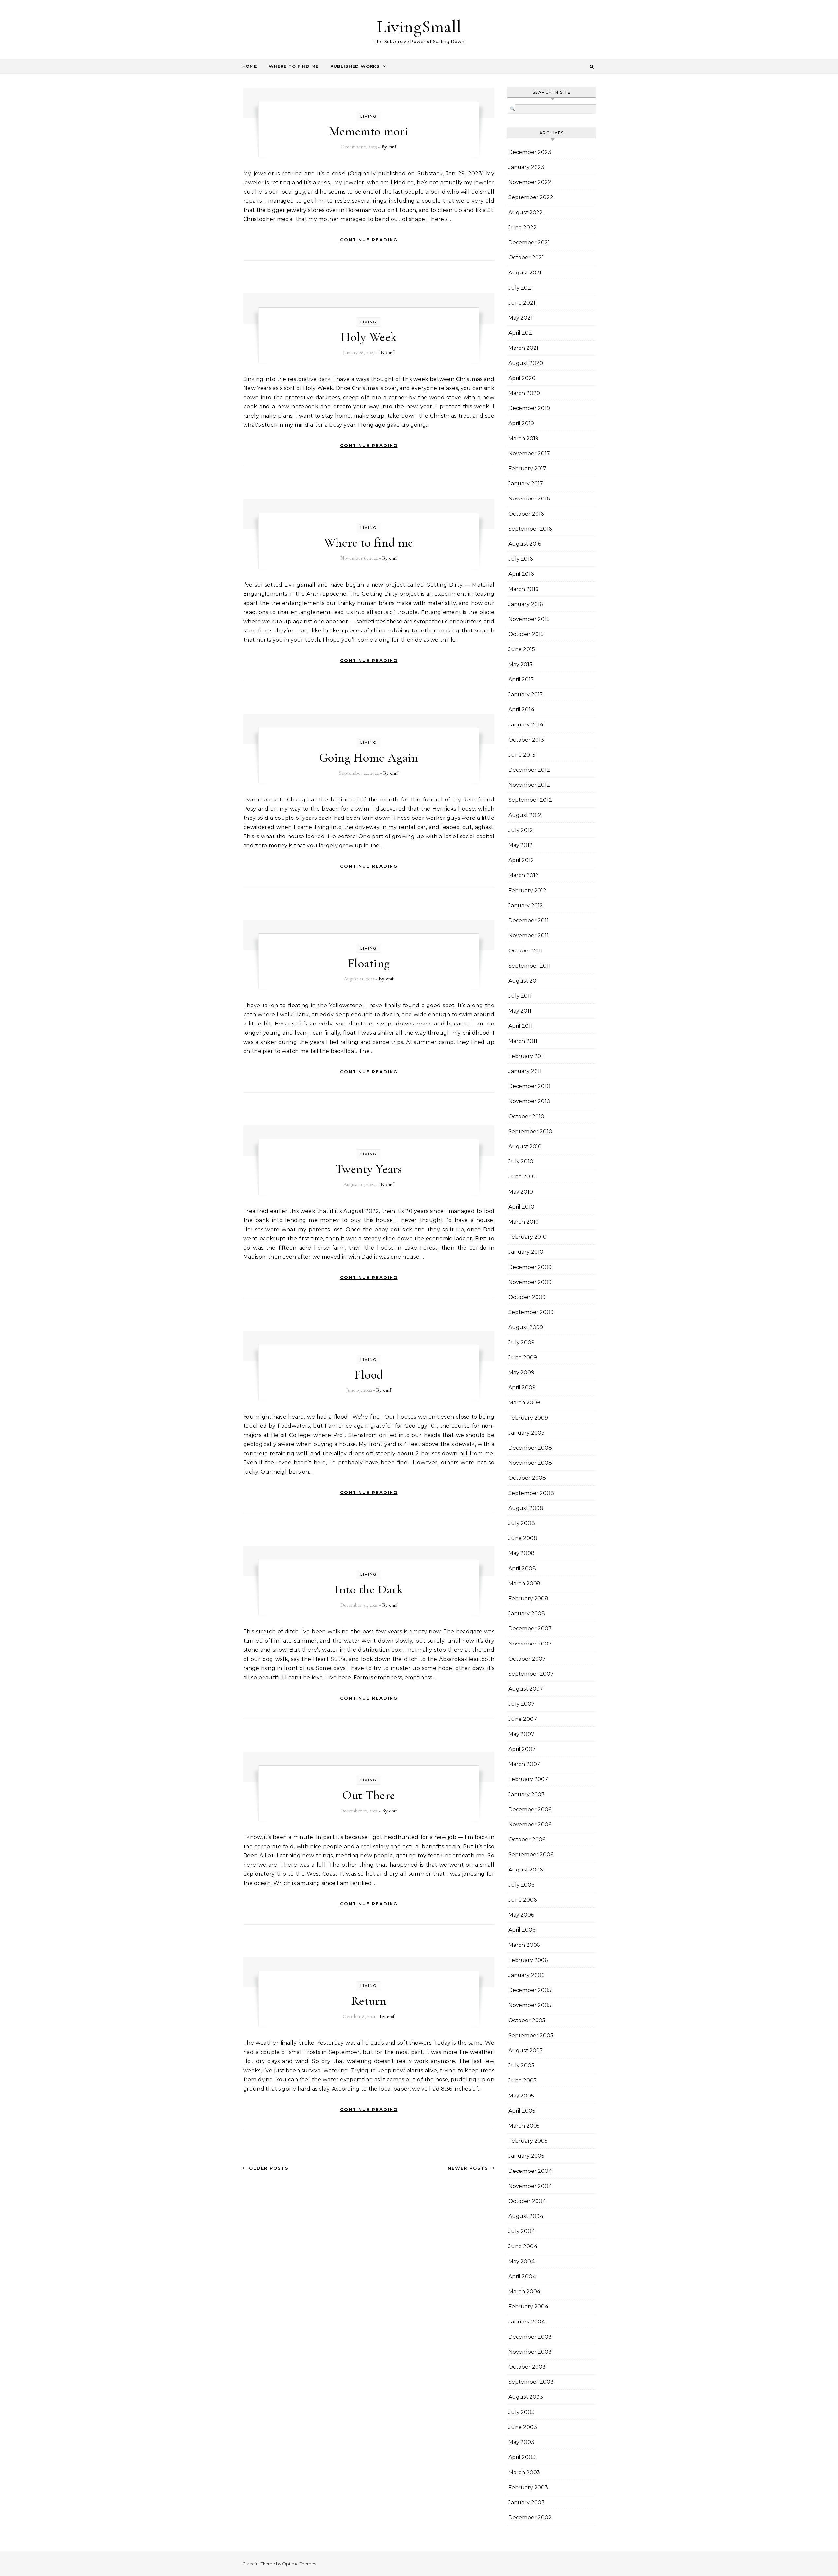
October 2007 (527, 1659)
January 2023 (526, 167)
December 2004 (530, 2171)
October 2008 (527, 1478)
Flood (369, 1375)
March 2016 (523, 589)
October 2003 (527, 2367)
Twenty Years (369, 1169)
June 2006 (522, 1900)
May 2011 (520, 1011)
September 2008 (531, 1493)
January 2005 (526, 2156)
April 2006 (522, 1930)
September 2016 (530, 529)
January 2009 (527, 1433)
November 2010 (529, 1101)
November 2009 (530, 1282)
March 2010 (524, 1222)
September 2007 (531, 1674)
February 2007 (528, 1779)
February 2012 (527, 890)
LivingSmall (419, 26)
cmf (392, 147)
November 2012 (529, 785)
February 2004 (528, 2307)
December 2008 (530, 1448)
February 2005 (528, 2141)
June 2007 (523, 1719)
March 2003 (524, 2472)
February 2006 (528, 1960)
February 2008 (528, 1598)
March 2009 (524, 1403)
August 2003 (526, 2397)
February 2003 (528, 2487)
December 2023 (530, 152)
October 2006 (527, 1840)
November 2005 (530, 2005)
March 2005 (524, 2126)
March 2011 (523, 1041)
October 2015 (526, 634)
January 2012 (526, 905)
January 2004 (527, 2322)
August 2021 (525, 273)
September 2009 (531, 1312)
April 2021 (521, 333)
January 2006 (526, 1975)
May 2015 (520, 664)
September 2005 (531, 2035)
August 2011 (524, 981)
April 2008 (522, 1568)
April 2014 (521, 710)
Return (369, 2001)
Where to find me (369, 543)
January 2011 (525, 1071)
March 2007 (524, 1764)
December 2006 (530, 1809)
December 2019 (529, 408)
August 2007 (526, 1689)
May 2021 (520, 318)
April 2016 (521, 574)
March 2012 (523, 875)
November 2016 (529, 499)
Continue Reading (369, 240)
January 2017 (526, 484)
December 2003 (530, 2337)
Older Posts (268, 2168)
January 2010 (526, 1252)
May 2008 (521, 1553)
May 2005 (521, 2096)
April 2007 (522, 1749)
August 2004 (526, 2216)
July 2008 (522, 1523)
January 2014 (526, 725)
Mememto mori (369, 131)
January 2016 (526, 604)
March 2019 (523, 438)
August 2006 (526, 1870)
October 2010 (526, 1116)
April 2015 (521, 679)
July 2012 (521, 830)
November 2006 (530, 1824)
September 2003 (531, 2382)
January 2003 (527, 2502)
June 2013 (522, 755)
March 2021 (523, 348)
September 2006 (531, 1855)
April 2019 (521, 423)
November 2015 (529, 619)
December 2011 (528, 921)
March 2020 (524, 393)
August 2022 (526, 212)
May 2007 (521, 1734)
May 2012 (520, 845)
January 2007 (527, 1794)
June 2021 (522, 303)
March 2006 (524, 1945)
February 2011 (527, 1056)
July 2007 (521, 1704)
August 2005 (526, 2050)
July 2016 (520, 559)
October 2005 (527, 2020)
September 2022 (531, 197)
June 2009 (523, 1357)
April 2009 (522, 1388)
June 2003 (523, 2427)
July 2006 (521, 1885)
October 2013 (526, 740)
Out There (369, 1795)
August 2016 (525, 544)
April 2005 (522, 2111)
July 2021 (521, 288)
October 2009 (527, 1297)
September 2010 (530, 1131)
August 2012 (525, 815)
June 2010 (522, 1177)
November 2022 (530, 182)
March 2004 (525, 2292)
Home (250, 66)
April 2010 (521, 1207)
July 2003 (521, 2412)
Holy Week (369, 337)
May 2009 (521, 1373)
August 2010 (525, 1147)
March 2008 (524, 1583)
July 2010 (521, 1162)
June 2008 (523, 1538)
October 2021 (526, 258)
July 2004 (522, 2231)
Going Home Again (369, 758)
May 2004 (522, 2261)
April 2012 (521, 860)
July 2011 (520, 996)
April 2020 (522, 378)
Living (369, 116)
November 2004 (530, 2186)
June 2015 (522, 649)
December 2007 (530, 1629)
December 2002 (530, 2518)
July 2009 (521, 1342)
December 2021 (529, 243)
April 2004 (522, 2276)
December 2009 (530, 1267)
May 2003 (521, 2442)
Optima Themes (299, 2564)
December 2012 (529, 770)
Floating (369, 963)
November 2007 (530, 1644)
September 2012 (530, 800)
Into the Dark (369, 1589)
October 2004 (527, 2201)
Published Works (355, 66)
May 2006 (521, 1915)
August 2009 (526, 1327)
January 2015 (526, 695)
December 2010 (529, 1086)
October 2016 (526, 514)
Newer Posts (469, 2168)
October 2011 (526, 951)
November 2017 (529, 453)
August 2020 (526, 363)
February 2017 (527, 469)
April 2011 (520, 1026)
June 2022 (522, 227)
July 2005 (521, 2066)
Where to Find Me (294, 66)
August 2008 (526, 1508)
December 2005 (530, 1990)
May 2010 (521, 1192)
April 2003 (522, 2457)
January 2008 (527, 1614)
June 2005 (522, 2081)
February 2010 (528, 1237)
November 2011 (528, 936)
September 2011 (529, 966)
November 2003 (530, 2352)
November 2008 (530, 1463)
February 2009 (528, 1418)
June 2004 (523, 2246)
